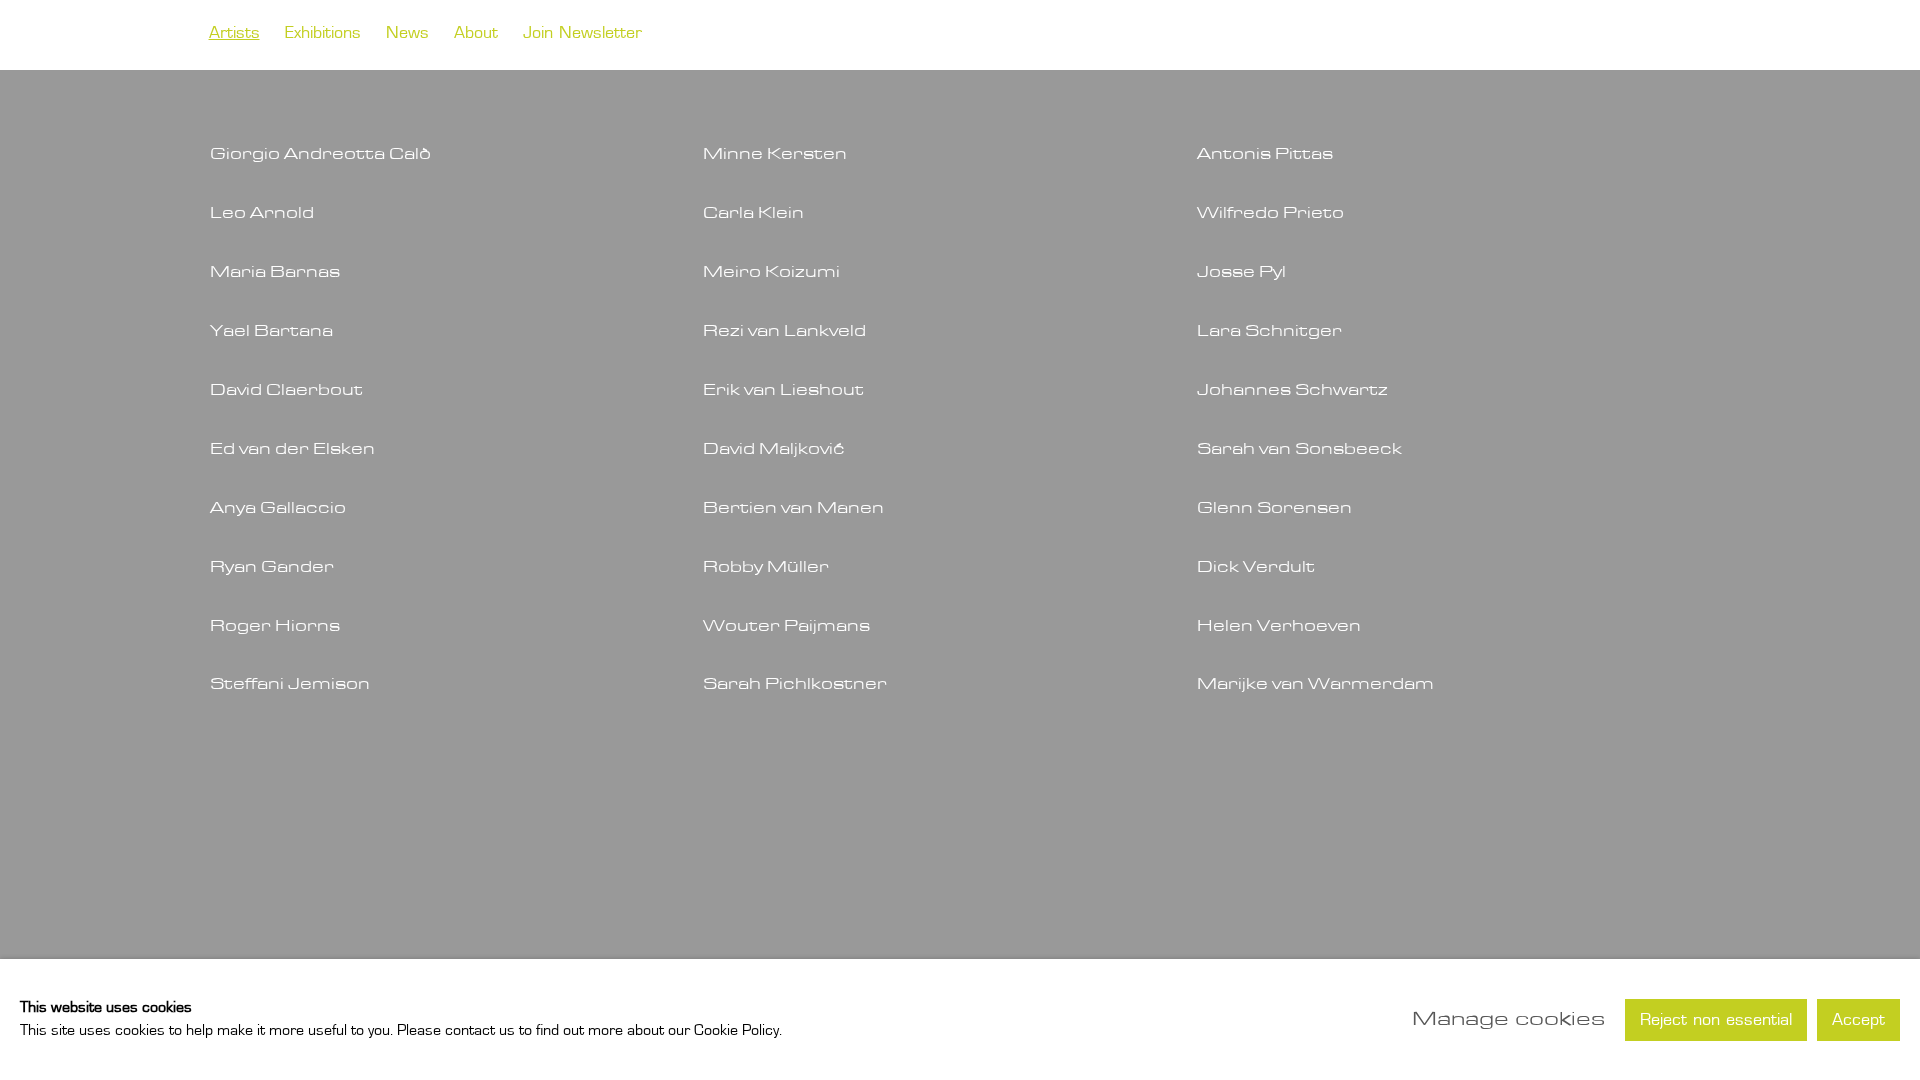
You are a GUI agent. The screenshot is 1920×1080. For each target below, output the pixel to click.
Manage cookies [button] (1508, 1019)
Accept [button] (1858, 1020)
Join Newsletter (582, 34)
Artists (234, 34)
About (476, 34)
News (407, 34)
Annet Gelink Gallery (1579, 35)
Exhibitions (323, 34)
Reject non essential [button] (1716, 1020)
